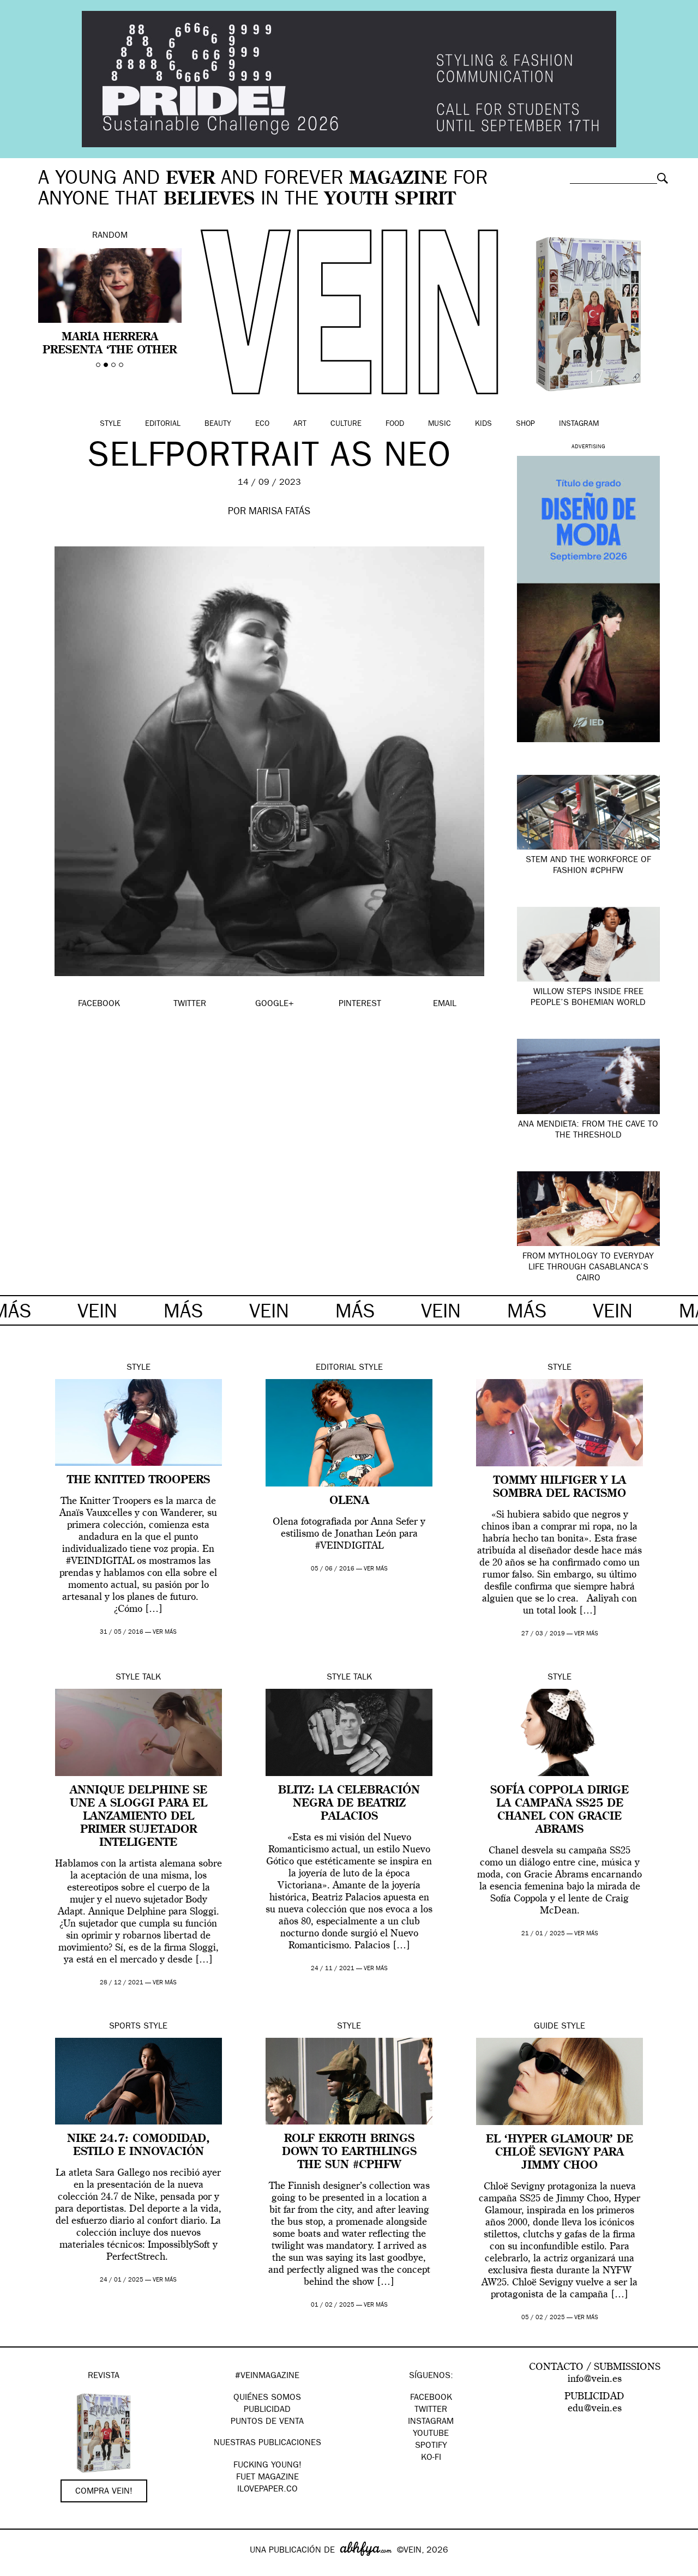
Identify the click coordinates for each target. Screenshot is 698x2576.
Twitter (431, 2410)
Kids (483, 424)
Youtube (431, 2434)
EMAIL (445, 1004)
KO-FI (431, 2458)
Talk (152, 1678)
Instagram (579, 424)
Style (110, 424)
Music (440, 424)
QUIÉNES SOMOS (267, 2398)
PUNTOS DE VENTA (267, 2422)
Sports (125, 2027)
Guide (546, 2027)
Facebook (431, 2398)
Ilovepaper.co (267, 2490)
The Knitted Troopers (139, 1480)
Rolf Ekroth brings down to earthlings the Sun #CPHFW (349, 2152)
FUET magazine (267, 2478)
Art (300, 424)
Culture (346, 424)
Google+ (20, 2569)
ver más (165, 1632)
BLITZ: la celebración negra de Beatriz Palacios (349, 1804)
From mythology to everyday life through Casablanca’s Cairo (588, 1268)
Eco (262, 424)
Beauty (218, 424)
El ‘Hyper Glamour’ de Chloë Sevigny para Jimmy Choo (559, 2153)
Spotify (431, 2446)
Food (395, 424)
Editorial (163, 424)
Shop (525, 424)
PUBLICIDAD (267, 2410)
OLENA (349, 1501)
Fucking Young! (267, 2466)
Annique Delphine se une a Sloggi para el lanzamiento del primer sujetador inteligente (139, 1817)
